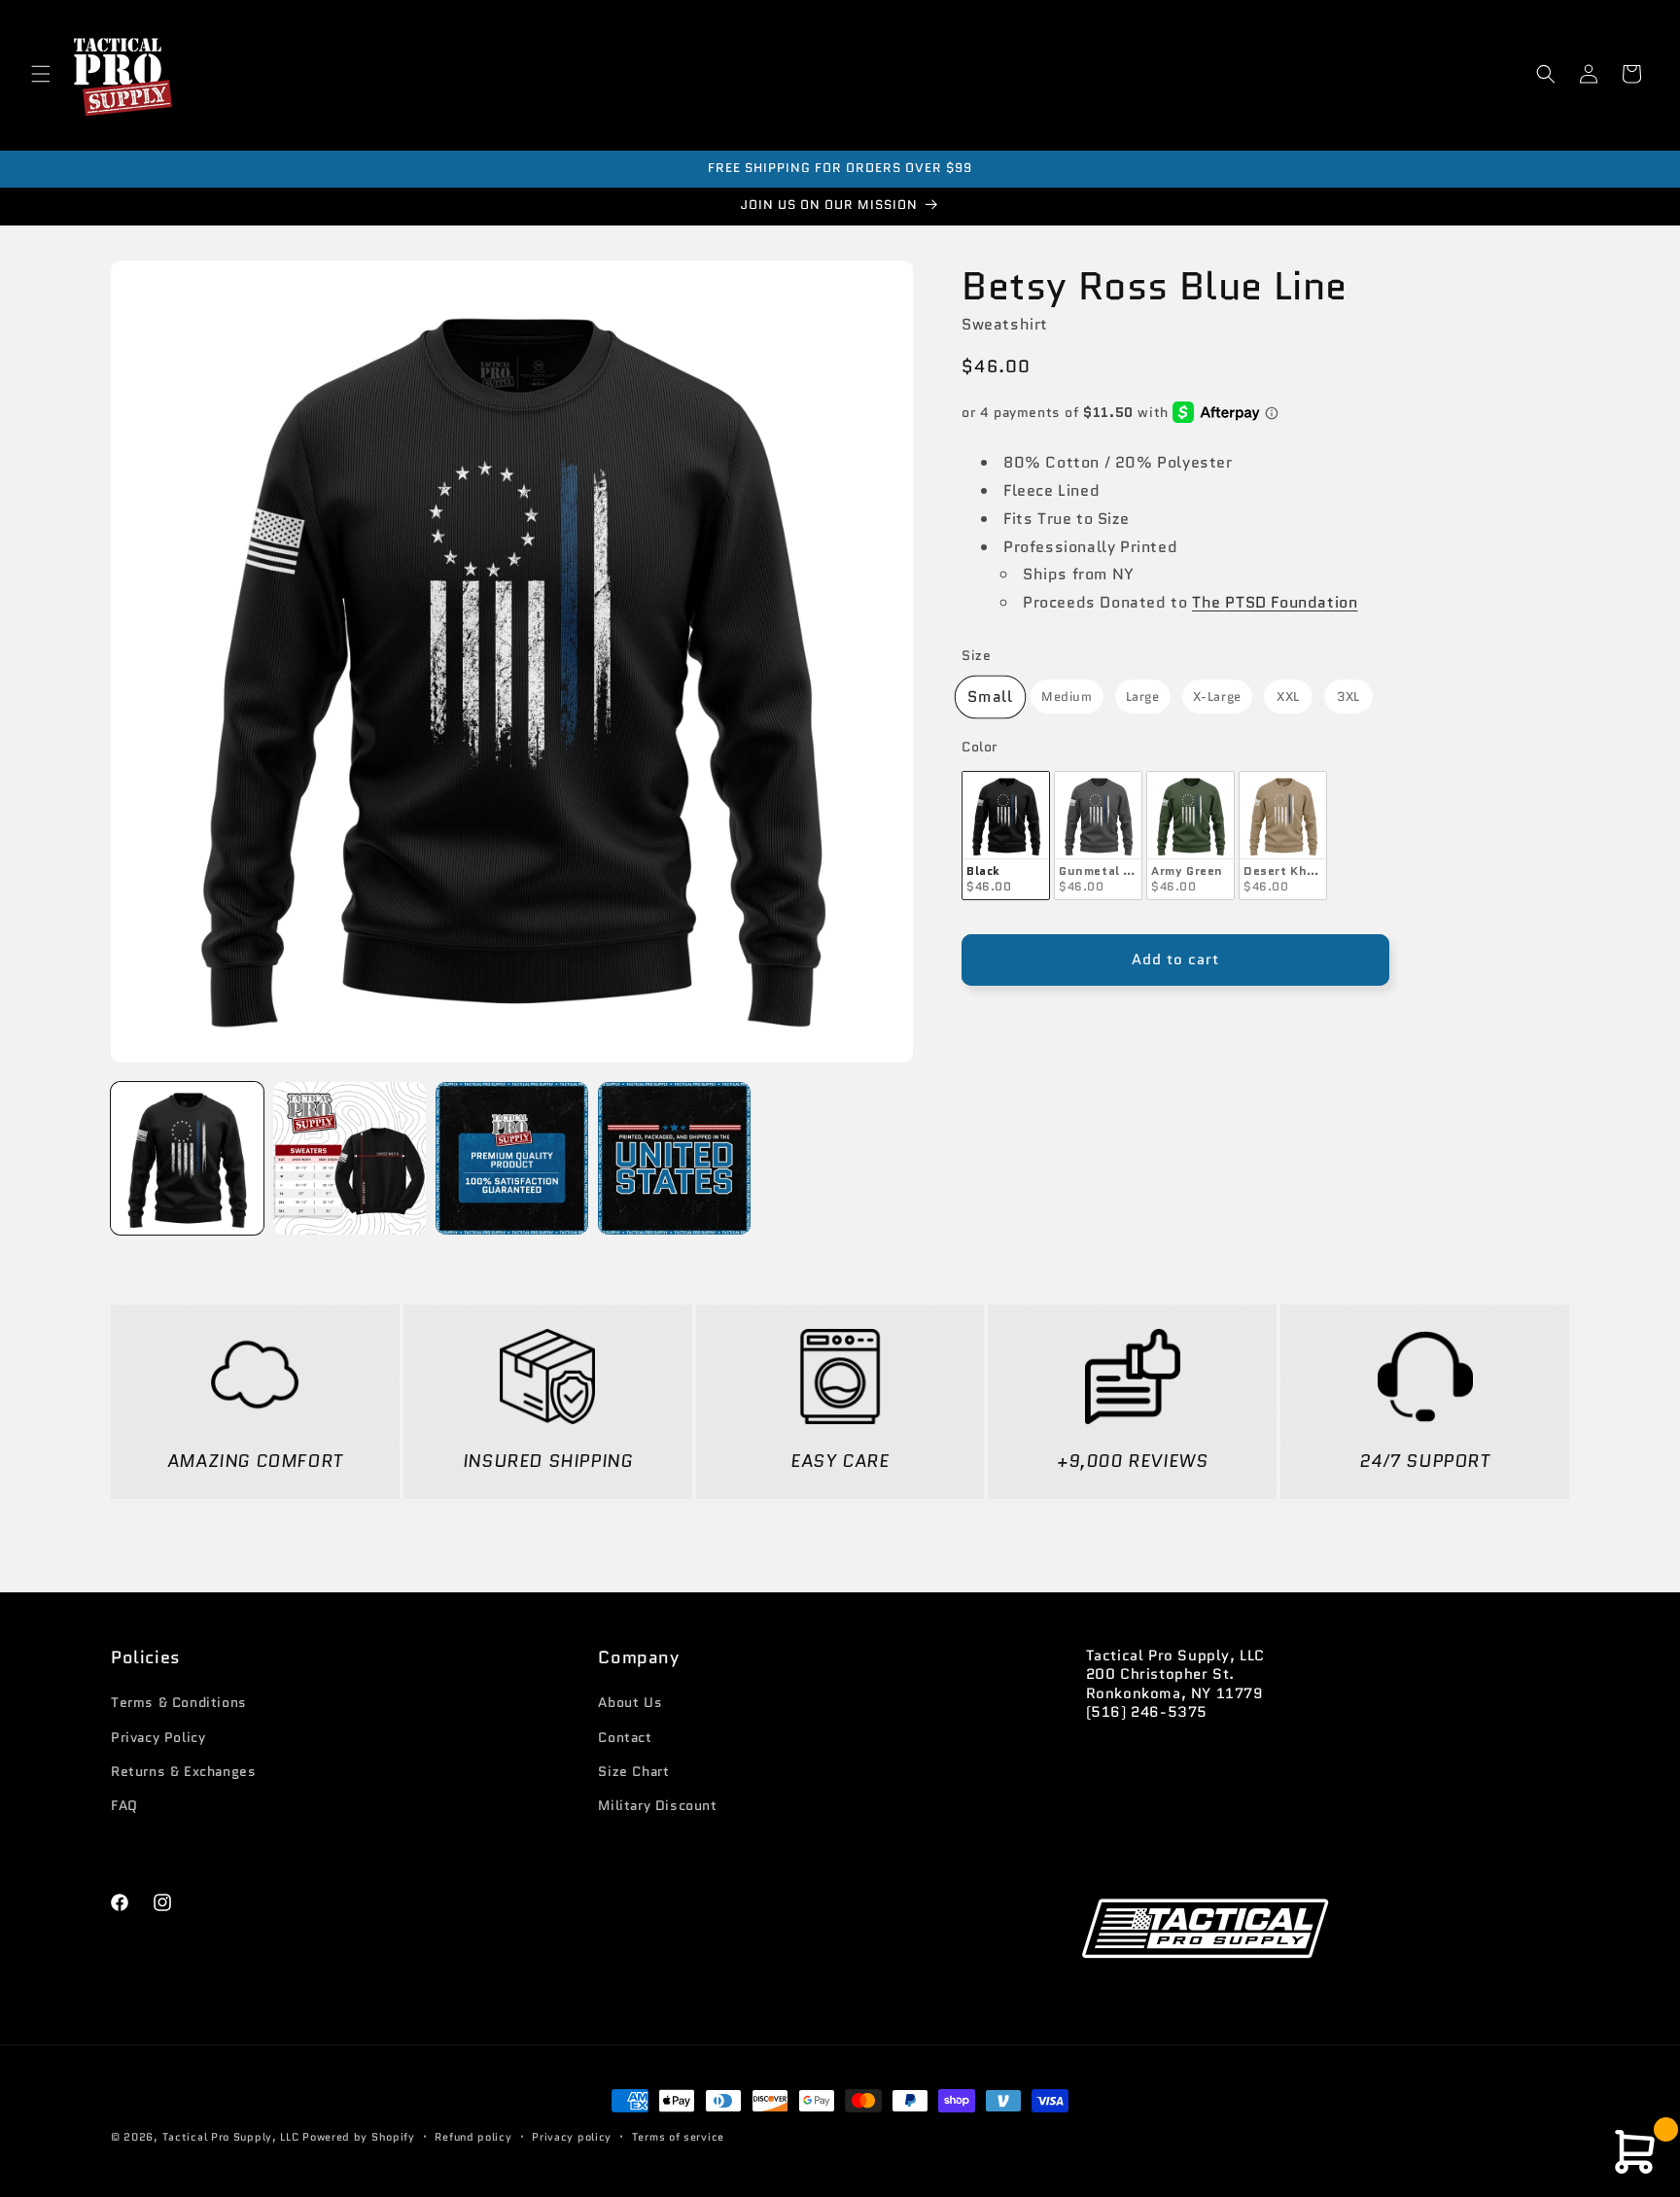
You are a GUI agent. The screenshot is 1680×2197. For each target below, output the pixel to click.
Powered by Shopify (359, 2137)
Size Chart (633, 1771)
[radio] (990, 697)
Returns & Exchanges (183, 1771)
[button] (41, 74)
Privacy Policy (158, 1737)
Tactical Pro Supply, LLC (231, 2137)
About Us (630, 1702)
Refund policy (473, 2137)
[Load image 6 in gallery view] (512, 1158)
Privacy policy (572, 2137)
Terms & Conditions (179, 1702)
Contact (625, 1737)
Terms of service (678, 2137)
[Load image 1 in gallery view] (187, 1158)
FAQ (124, 1805)
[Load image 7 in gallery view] (674, 1158)
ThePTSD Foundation (1275, 602)
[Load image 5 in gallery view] (350, 1158)
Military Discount (657, 1805)
